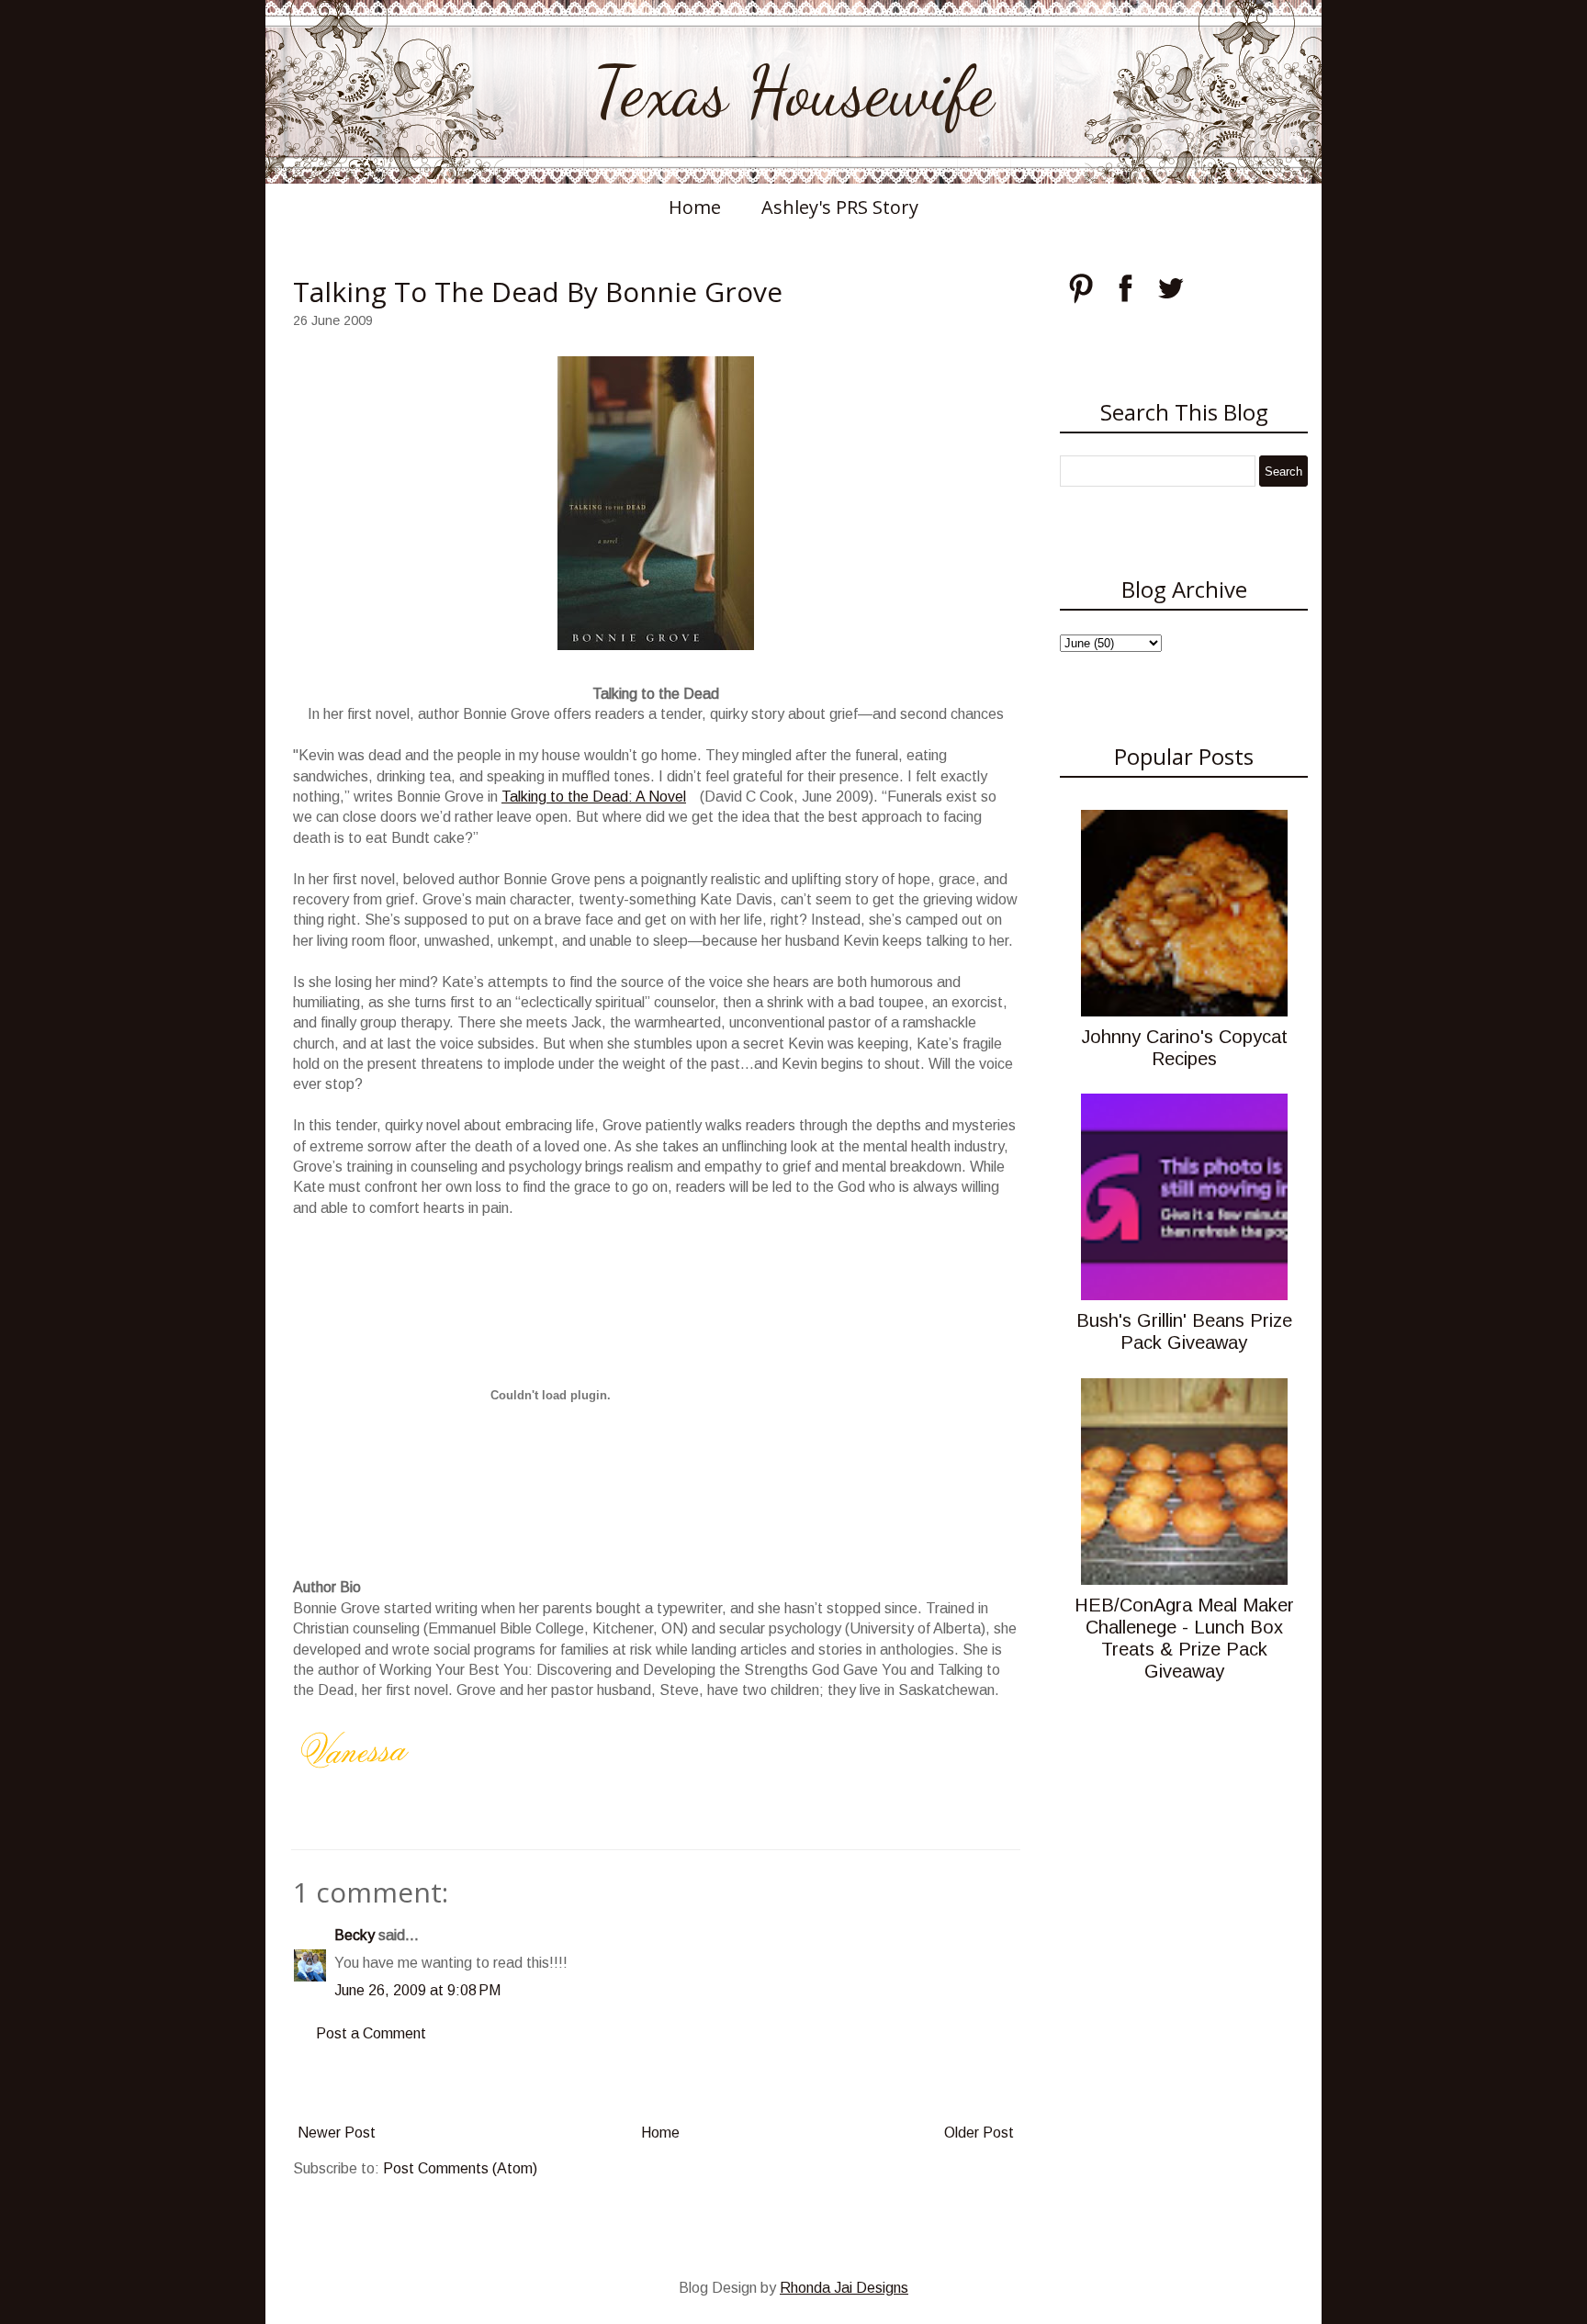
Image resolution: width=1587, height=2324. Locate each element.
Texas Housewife (793, 92)
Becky (355, 1935)
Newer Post (337, 2133)
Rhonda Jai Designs (844, 2288)
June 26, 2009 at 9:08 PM (417, 1990)
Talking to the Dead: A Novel (594, 797)
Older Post (979, 2133)
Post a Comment (371, 2033)
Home (695, 207)
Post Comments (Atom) (460, 2168)
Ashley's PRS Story (840, 207)
